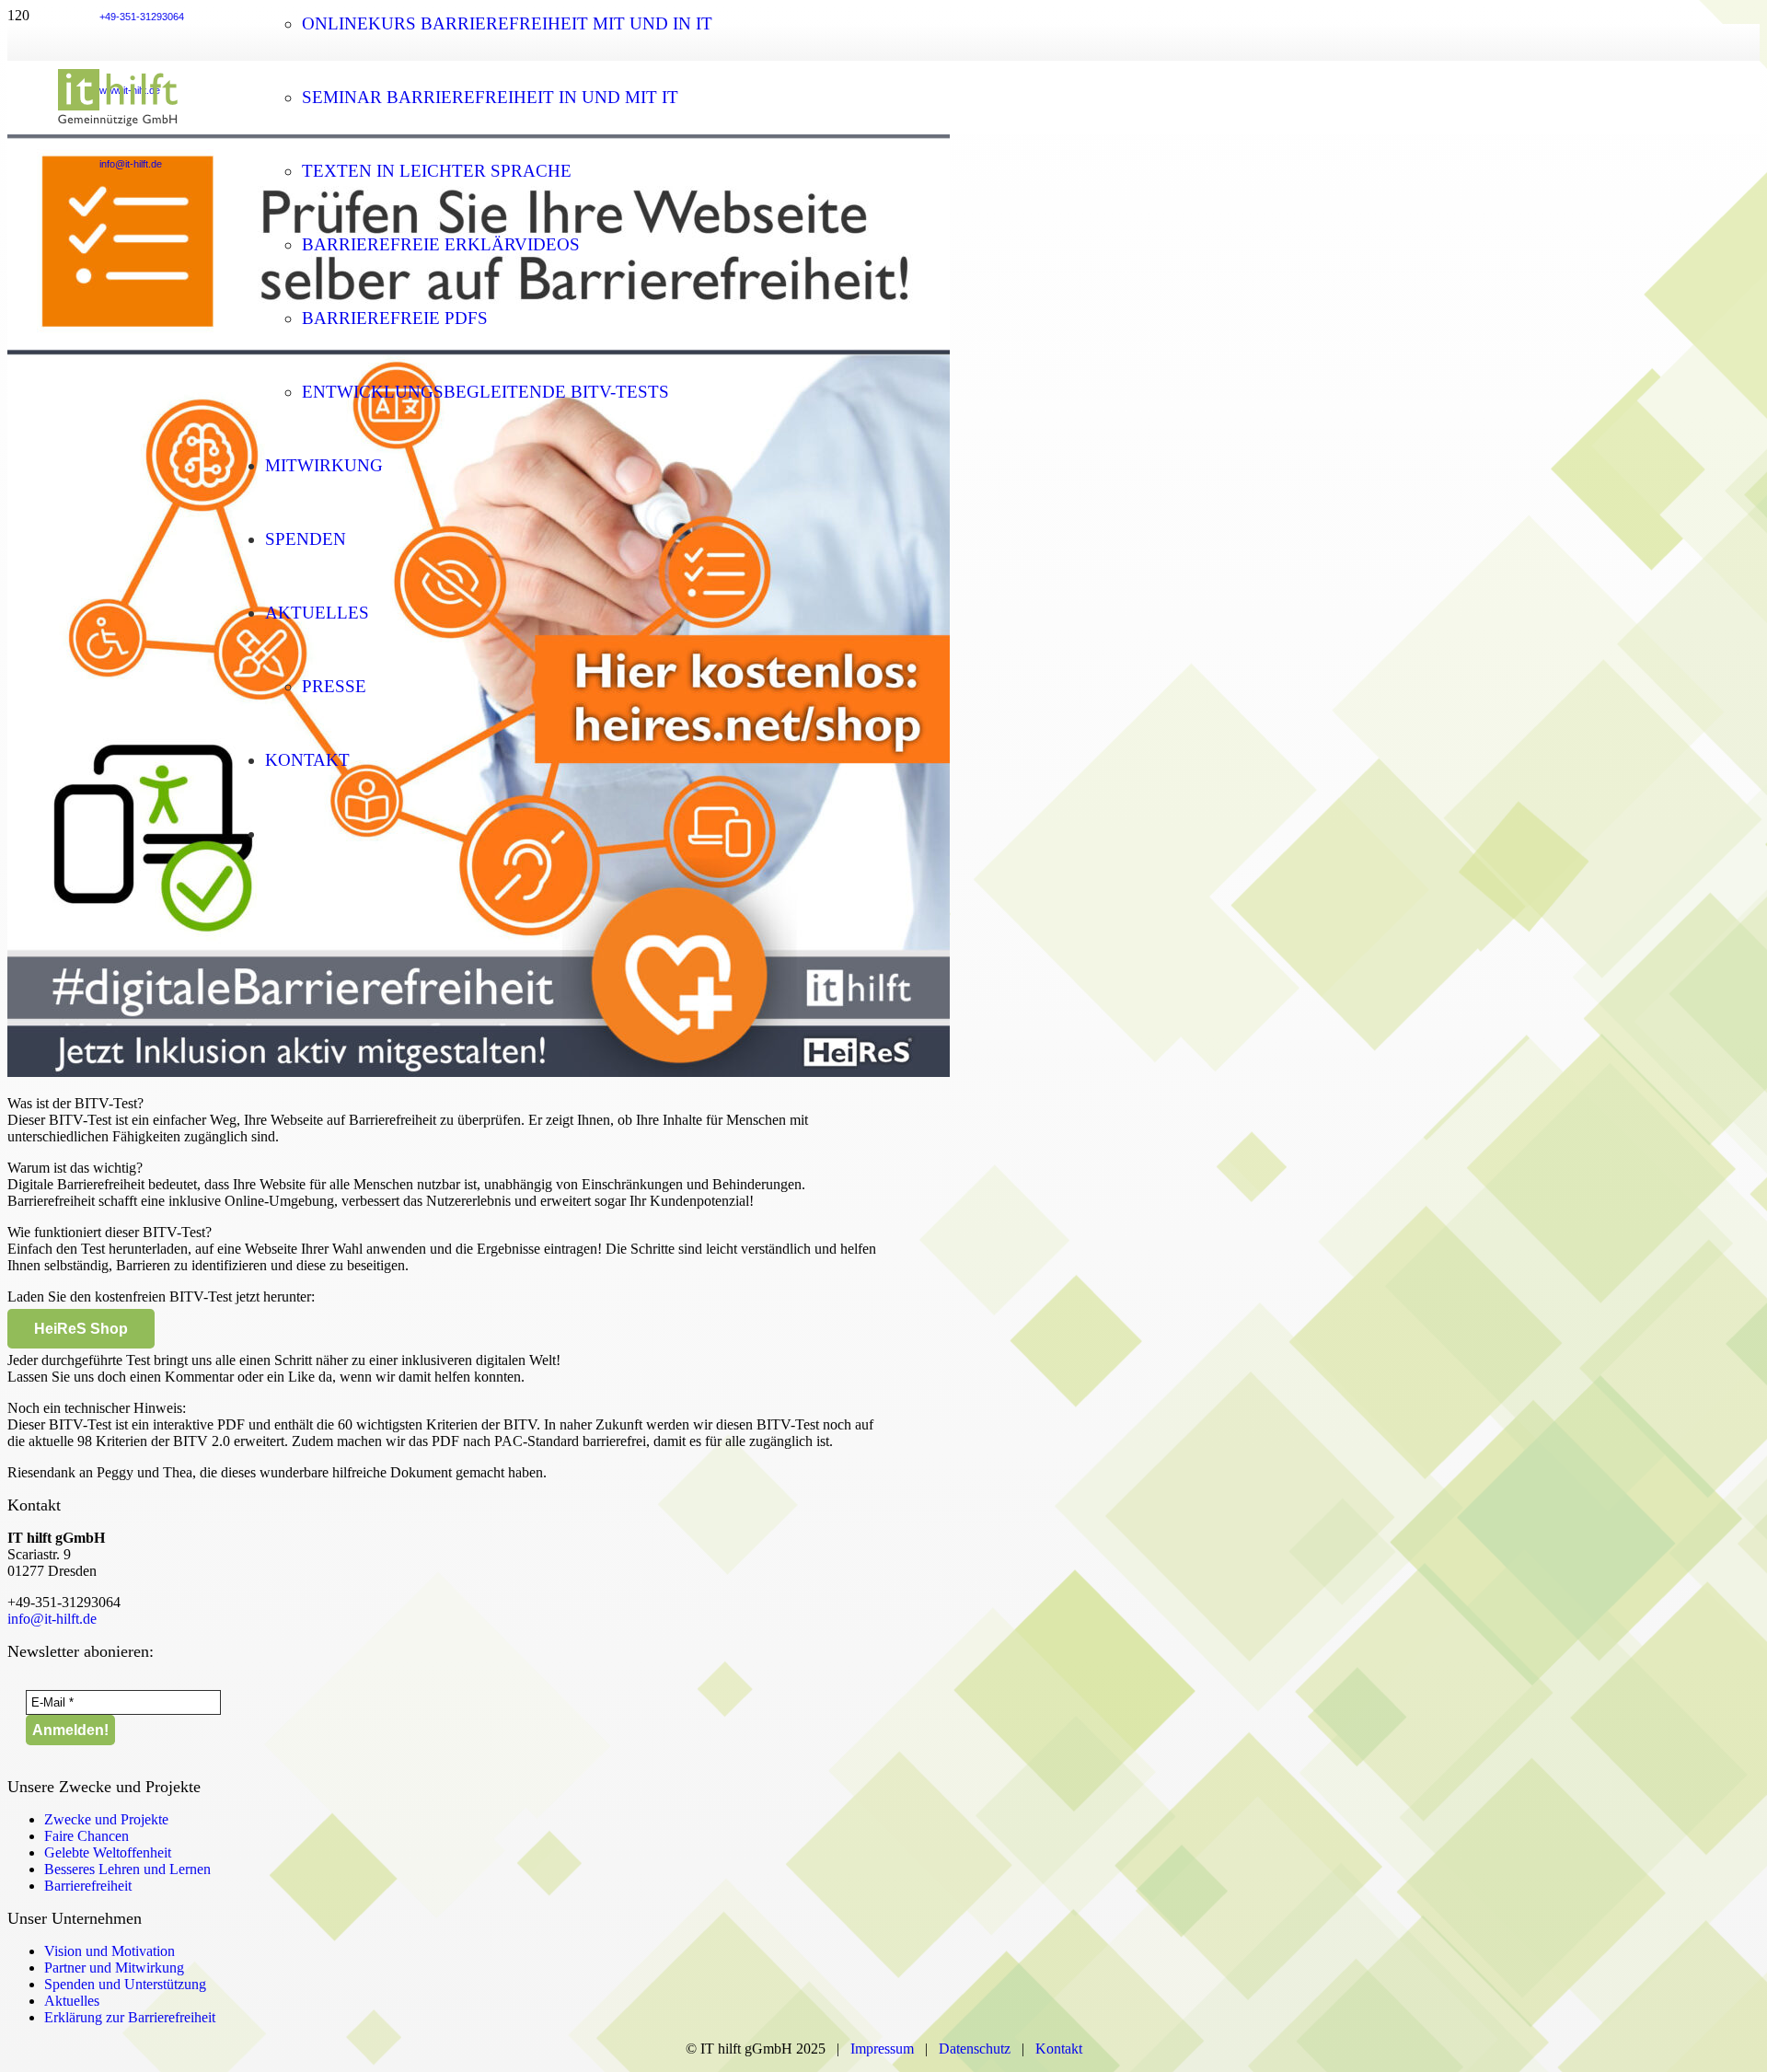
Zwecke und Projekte (106, 1819)
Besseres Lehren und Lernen (127, 1869)
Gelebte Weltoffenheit (108, 1852)
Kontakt (1059, 2049)
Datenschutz (978, 2049)
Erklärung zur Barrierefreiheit (130, 2017)
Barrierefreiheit (88, 1886)
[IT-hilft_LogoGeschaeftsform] (118, 129)
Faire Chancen (87, 1836)
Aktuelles (72, 2001)
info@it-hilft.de (52, 1619)
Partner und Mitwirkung (114, 1968)
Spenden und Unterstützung (125, 1984)
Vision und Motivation (110, 1951)
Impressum (882, 2049)
